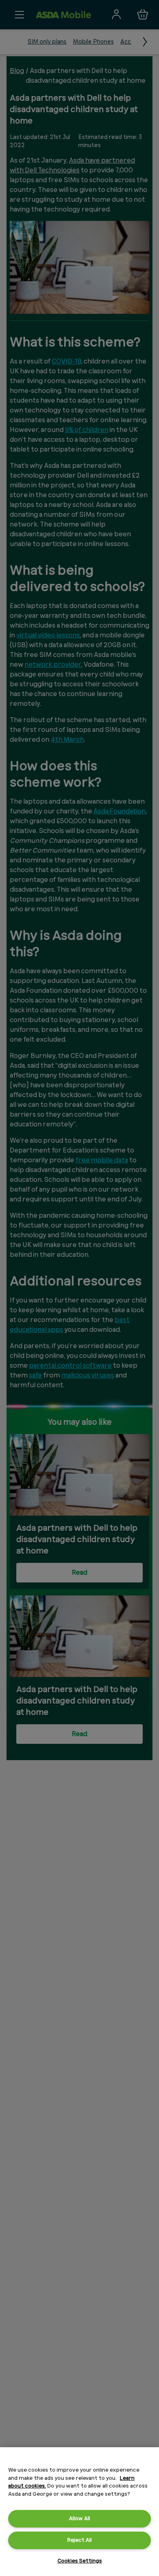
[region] (79, 2512)
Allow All (79, 2518)
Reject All (79, 2540)
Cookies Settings (80, 2561)
